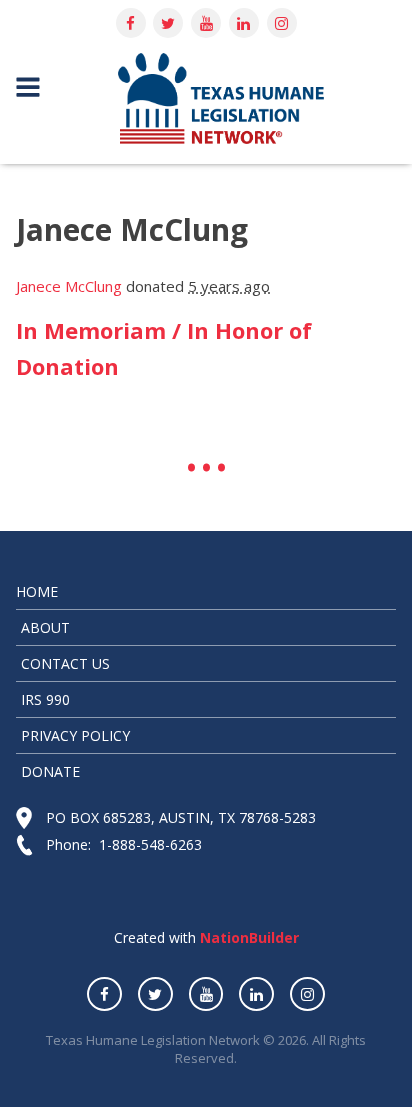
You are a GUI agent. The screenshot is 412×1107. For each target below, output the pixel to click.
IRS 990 (45, 699)
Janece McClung (69, 286)
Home (37, 591)
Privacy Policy (75, 735)
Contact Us (65, 663)
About (45, 627)
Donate (50, 771)
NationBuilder (247, 937)
